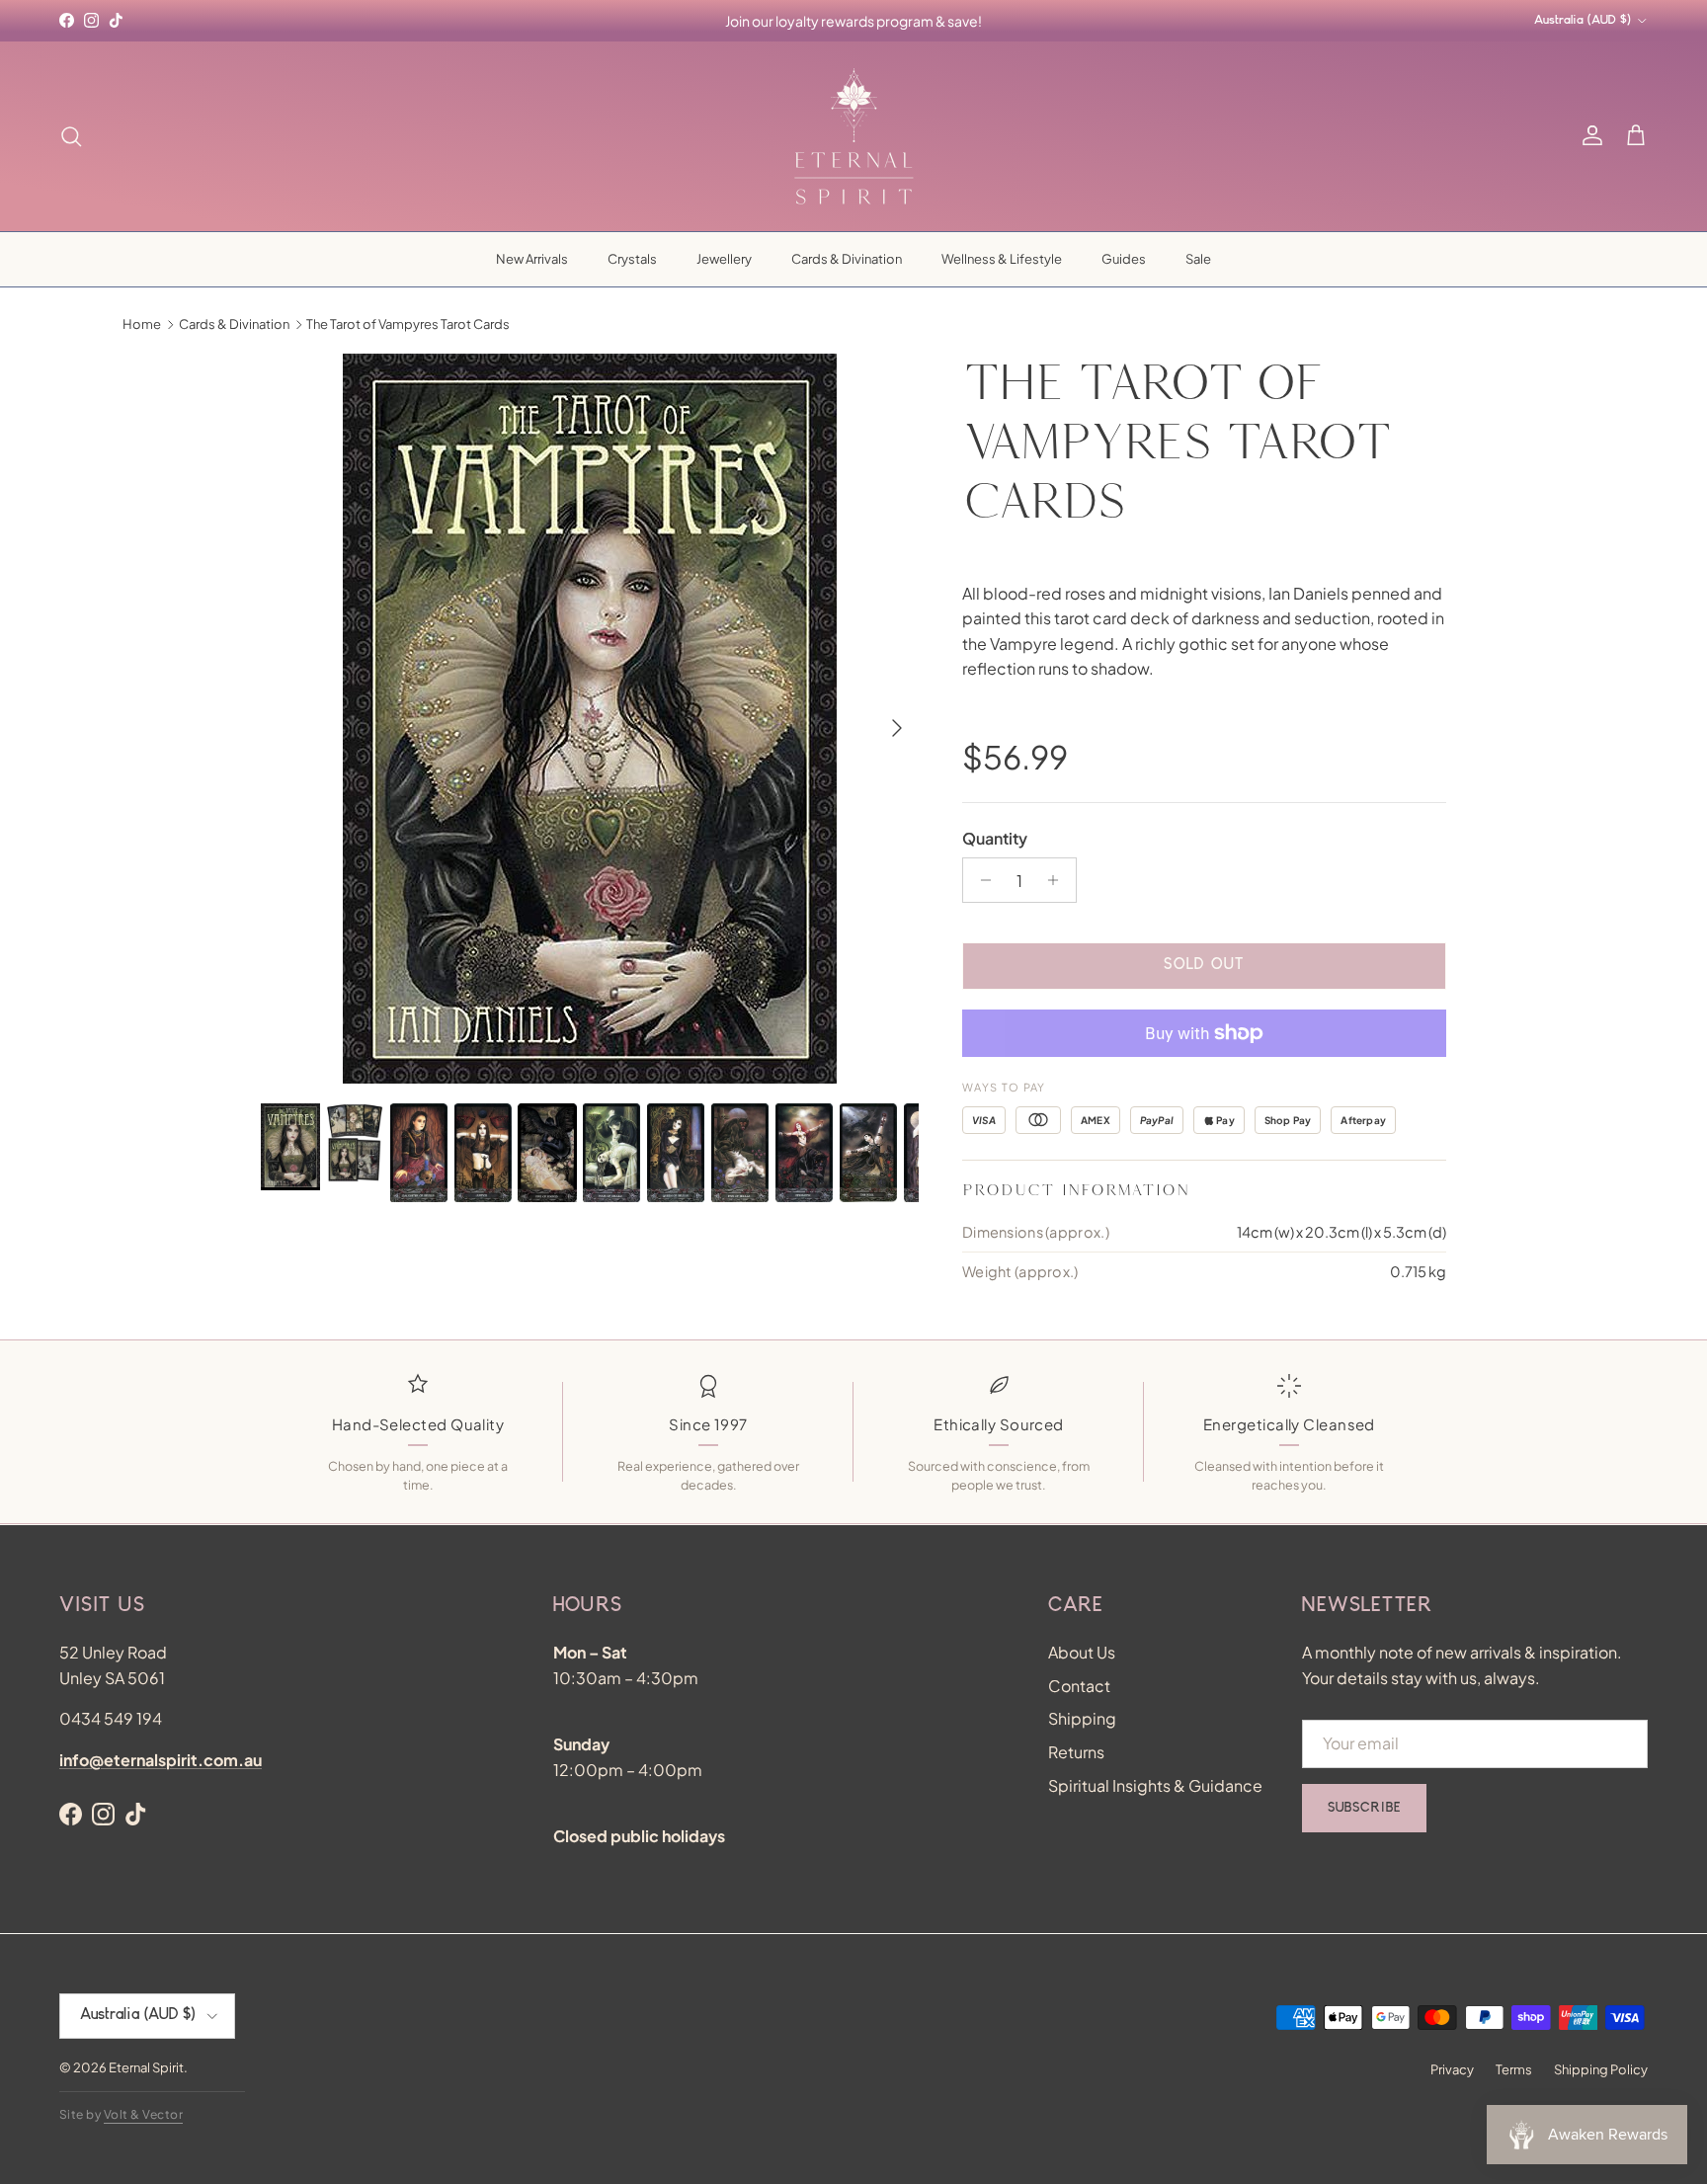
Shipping (1082, 1718)
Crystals (632, 259)
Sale (1198, 259)
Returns (1076, 1752)
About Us (1082, 1652)
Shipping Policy (1601, 2069)
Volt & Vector (143, 2114)
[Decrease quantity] (980, 880)
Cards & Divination (847, 259)
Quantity (995, 838)
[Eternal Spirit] (854, 136)
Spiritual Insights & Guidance (1155, 1785)
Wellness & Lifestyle (1002, 259)
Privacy (1452, 2069)
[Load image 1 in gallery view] (590, 719)
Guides (1124, 259)
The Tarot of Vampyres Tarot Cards (408, 324)
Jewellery (724, 259)
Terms (1514, 2069)
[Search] (71, 136)
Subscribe (1364, 1809)
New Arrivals (532, 259)
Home (142, 324)
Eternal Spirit (146, 2067)
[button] (1636, 136)
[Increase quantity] (1058, 880)
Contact (1079, 1686)
